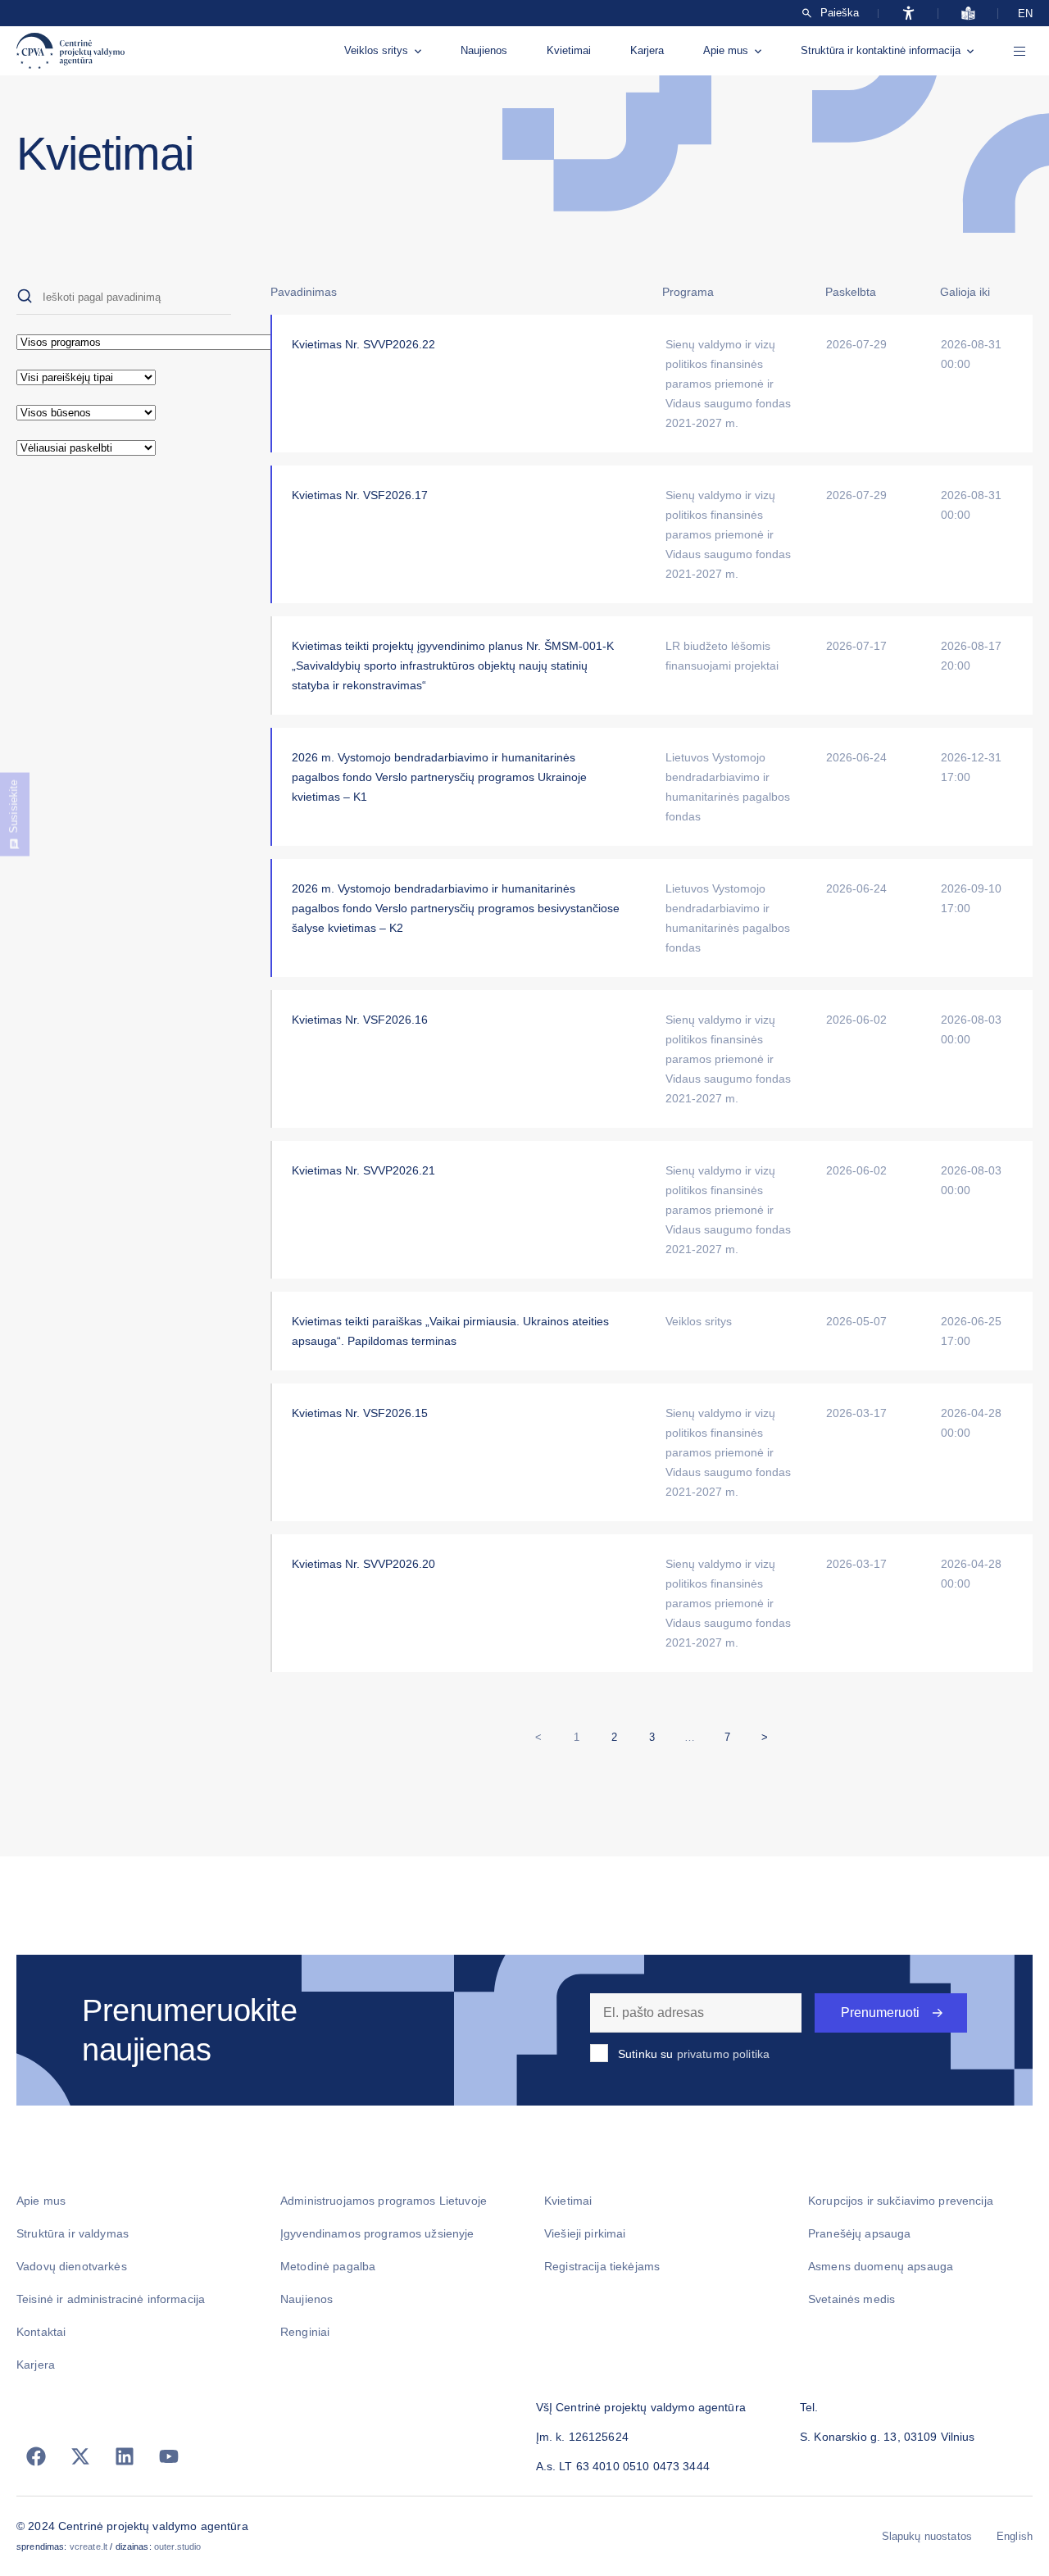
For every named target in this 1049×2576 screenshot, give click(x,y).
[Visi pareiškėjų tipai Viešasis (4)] (124, 377)
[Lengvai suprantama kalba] (968, 13)
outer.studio (178, 2546)
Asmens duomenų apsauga (881, 2266)
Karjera (647, 50)
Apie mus (726, 50)
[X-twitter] (80, 2456)
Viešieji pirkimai (585, 2233)
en (1025, 14)
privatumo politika (724, 2054)
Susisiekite (14, 806)
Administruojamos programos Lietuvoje (384, 2201)
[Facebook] (36, 2456)
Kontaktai (41, 2332)
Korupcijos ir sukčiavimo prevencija (901, 2201)
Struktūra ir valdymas (73, 2233)
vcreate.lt (89, 2546)
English (1015, 2536)
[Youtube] (169, 2456)
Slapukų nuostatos (927, 2536)
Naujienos (484, 50)
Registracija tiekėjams (602, 2266)
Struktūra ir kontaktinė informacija (881, 50)
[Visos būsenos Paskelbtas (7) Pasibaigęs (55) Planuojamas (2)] (124, 413)
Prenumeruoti (880, 2013)
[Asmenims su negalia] (908, 13)
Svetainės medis (851, 2299)
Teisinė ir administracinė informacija (111, 2299)
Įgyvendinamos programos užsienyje (377, 2233)
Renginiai (305, 2332)
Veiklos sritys (376, 50)
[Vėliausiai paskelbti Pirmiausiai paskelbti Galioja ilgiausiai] (124, 448)
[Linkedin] (125, 2456)
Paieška (840, 13)
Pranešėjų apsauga (859, 2233)
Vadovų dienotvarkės (72, 2266)
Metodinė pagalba (328, 2266)
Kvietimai (569, 50)
